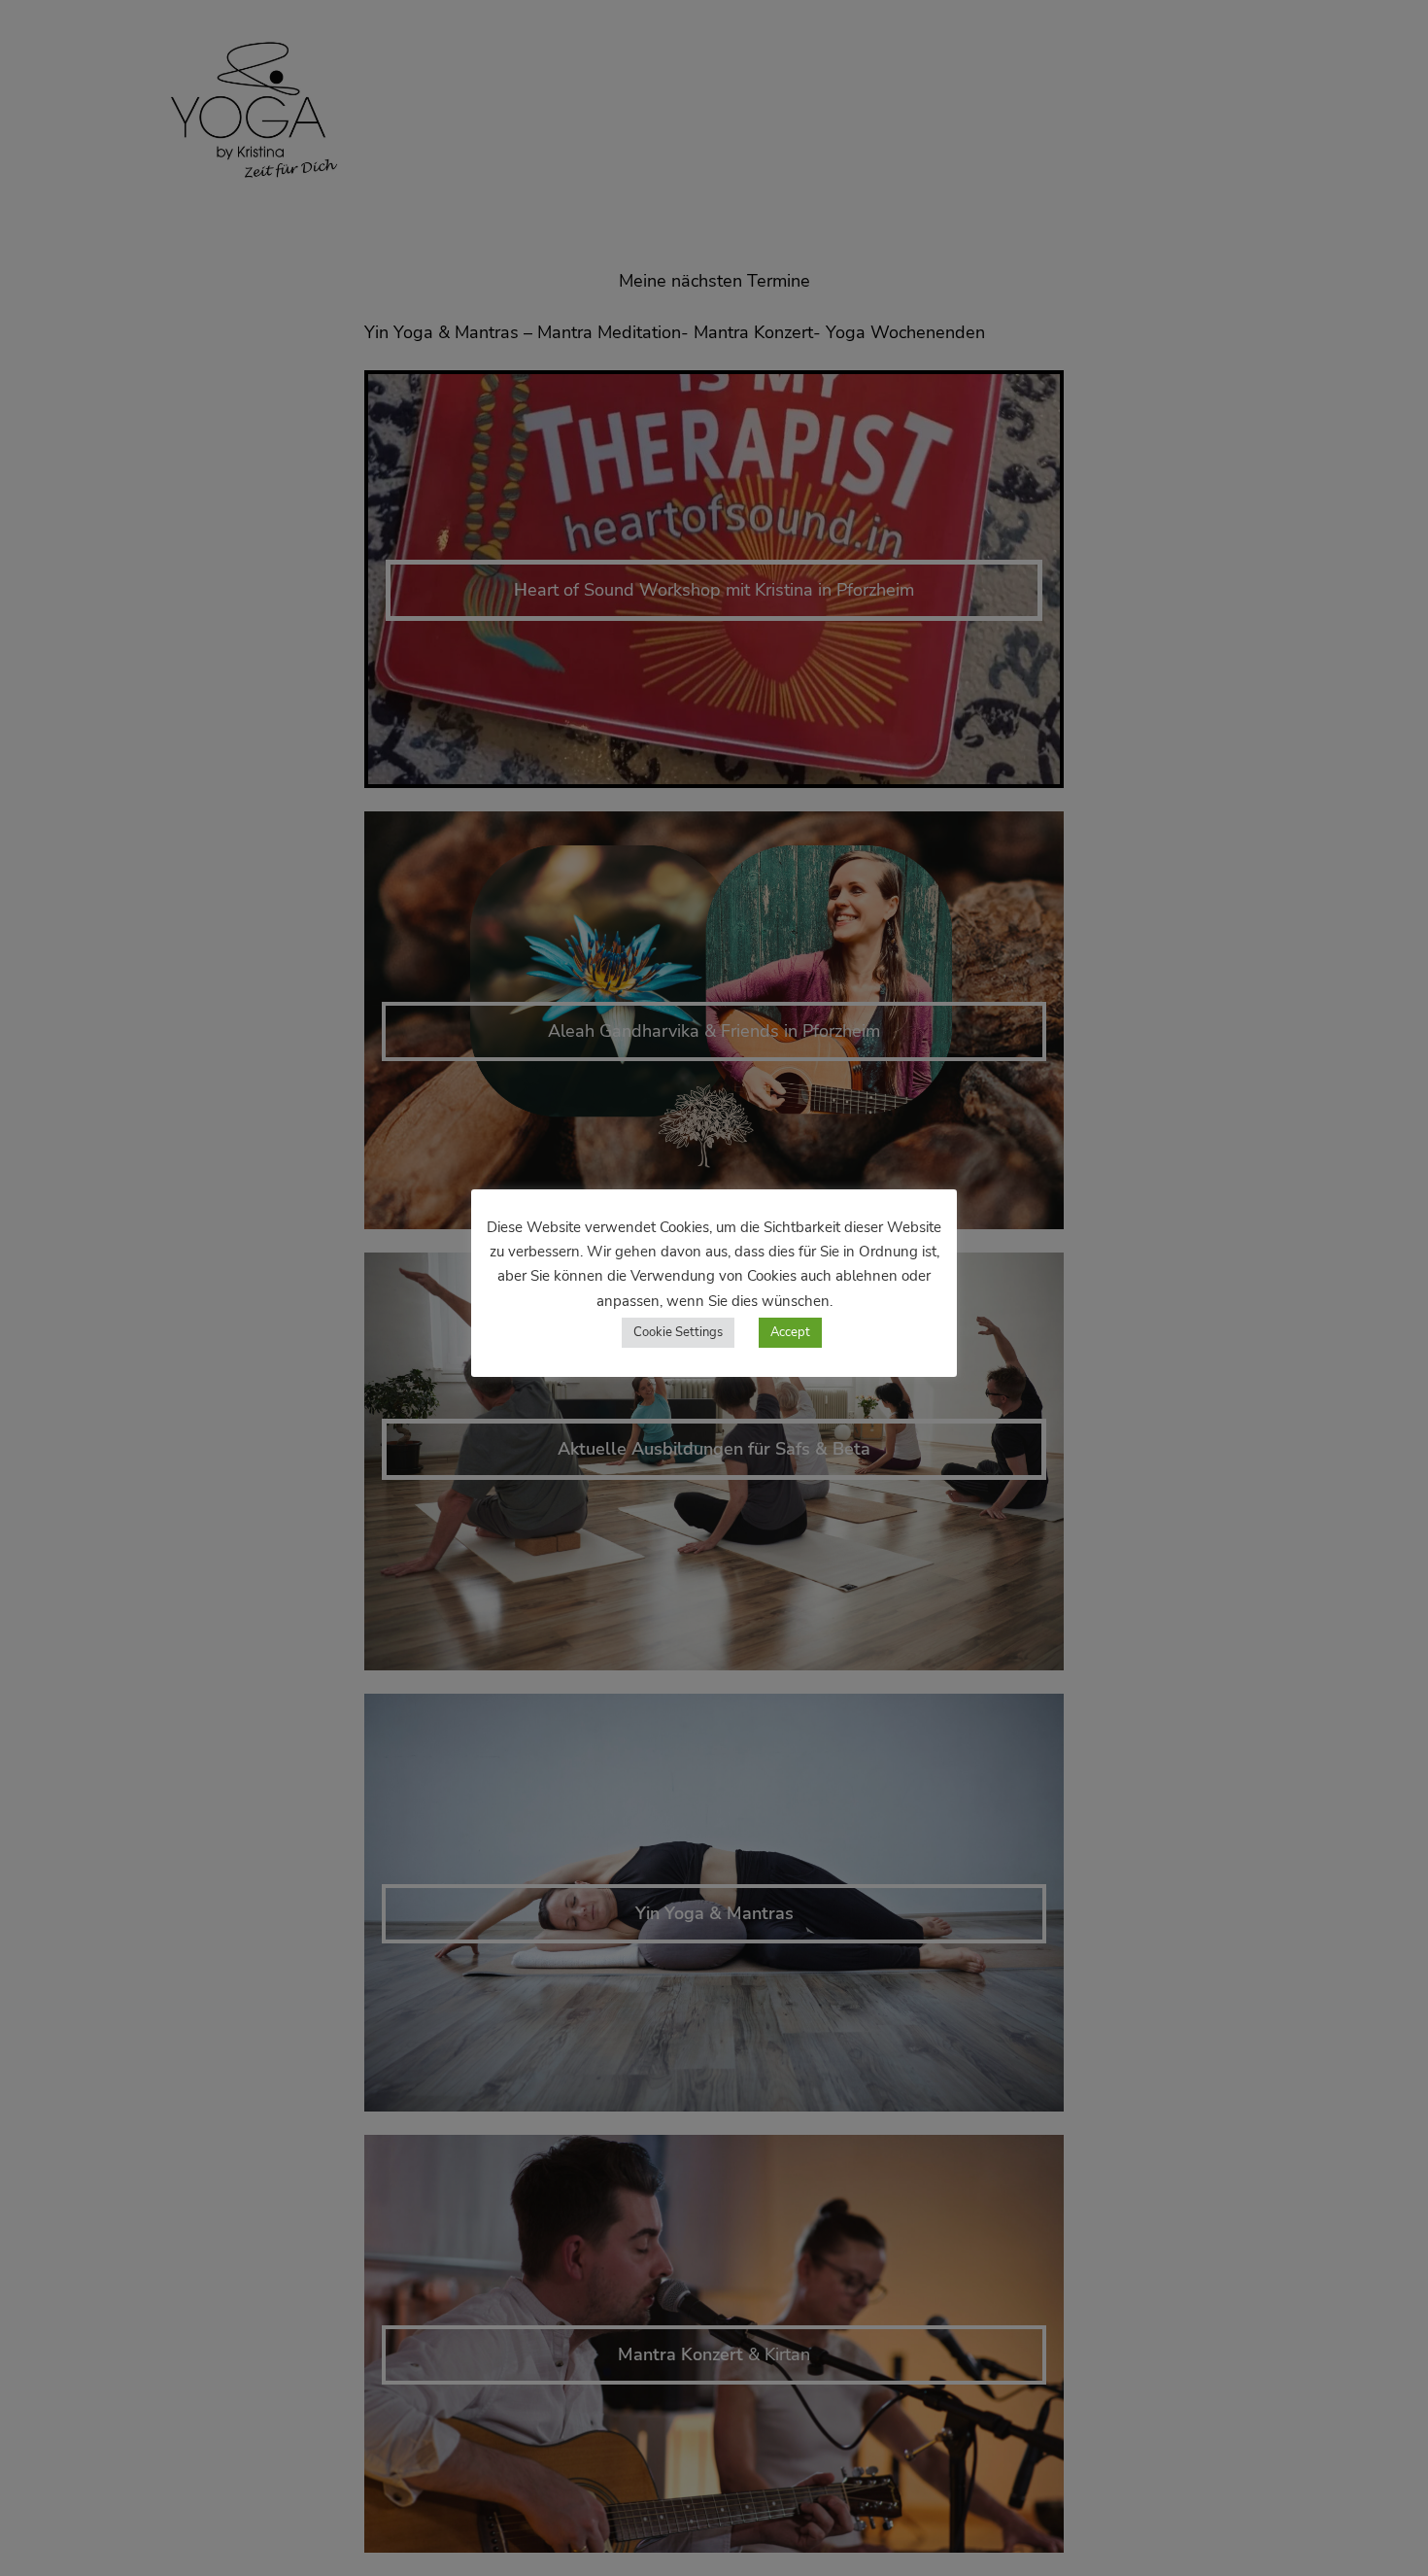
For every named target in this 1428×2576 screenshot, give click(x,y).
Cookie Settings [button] (678, 1332)
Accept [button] (790, 1332)
